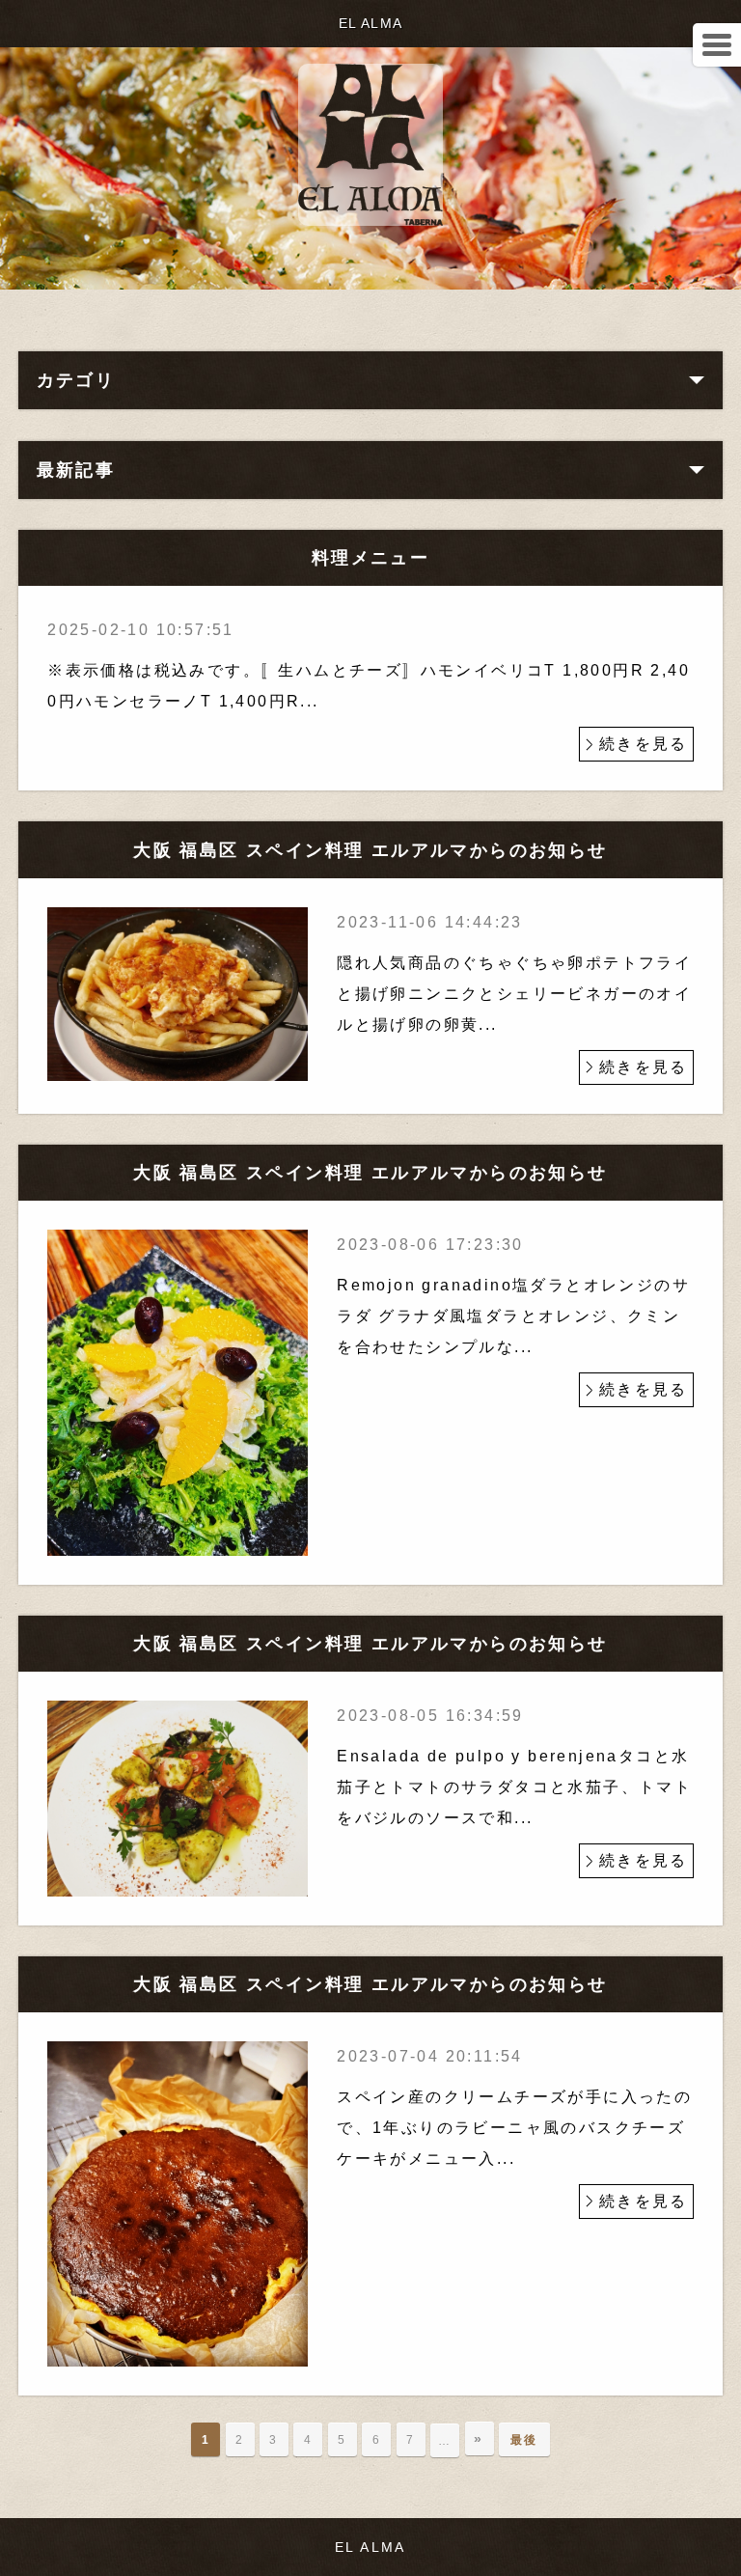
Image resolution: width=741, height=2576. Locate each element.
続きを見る (644, 744)
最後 (524, 2440)
